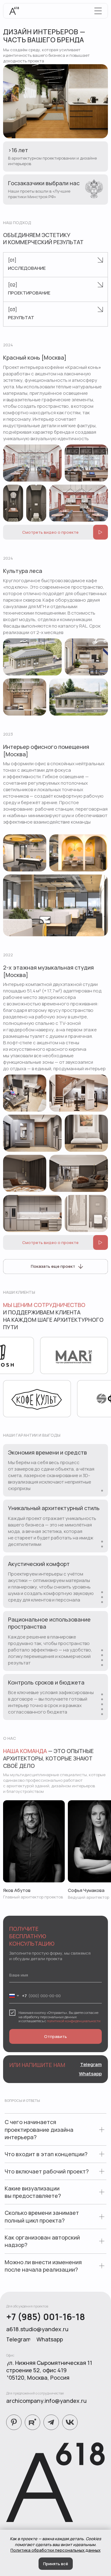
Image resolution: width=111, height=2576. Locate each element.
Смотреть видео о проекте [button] (50, 532)
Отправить (55, 2036)
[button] (101, 532)
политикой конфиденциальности (74, 2021)
